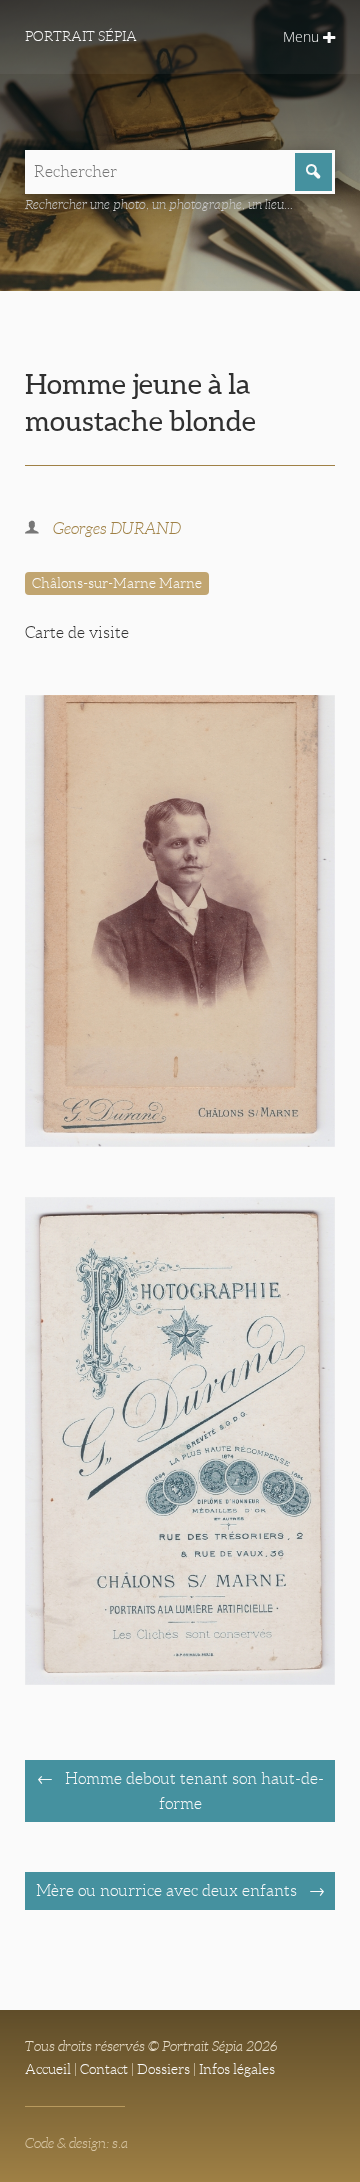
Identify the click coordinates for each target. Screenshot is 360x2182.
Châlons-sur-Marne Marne (117, 583)
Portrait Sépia (81, 36)
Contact (104, 2069)
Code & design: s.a (76, 2143)
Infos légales (237, 2069)
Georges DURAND (117, 528)
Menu (303, 36)
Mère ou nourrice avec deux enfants (168, 1890)
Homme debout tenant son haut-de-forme (192, 1791)
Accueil (48, 2069)
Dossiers (163, 2069)
